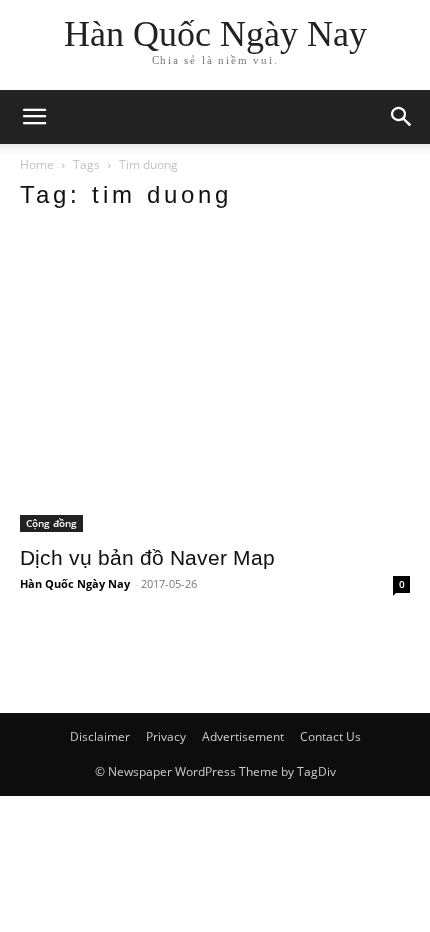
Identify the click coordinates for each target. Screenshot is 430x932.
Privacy (166, 736)
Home (37, 164)
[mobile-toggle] (34, 117)
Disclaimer (100, 736)
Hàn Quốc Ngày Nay (75, 583)
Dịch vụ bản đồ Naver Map (147, 557)
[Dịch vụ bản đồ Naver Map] (215, 381)
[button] (402, 117)
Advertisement (243, 736)
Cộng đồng (51, 523)
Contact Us (330, 736)
